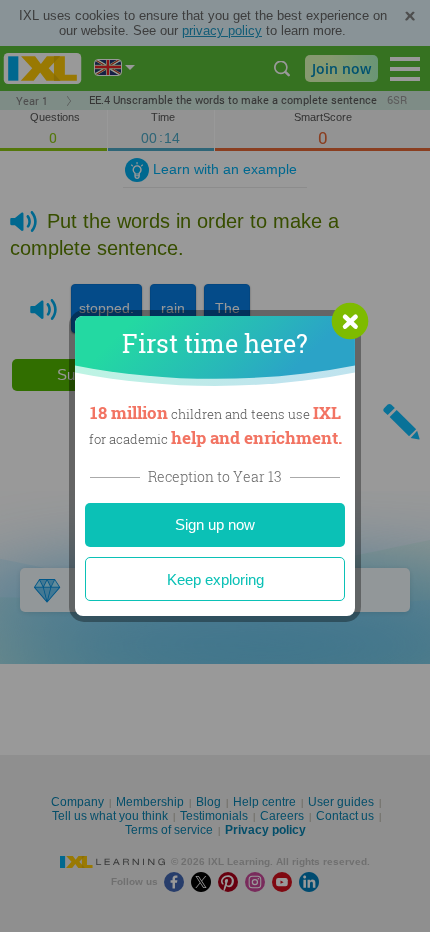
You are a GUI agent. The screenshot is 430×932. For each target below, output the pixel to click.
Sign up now (215, 524)
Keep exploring (215, 579)
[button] (350, 321)
